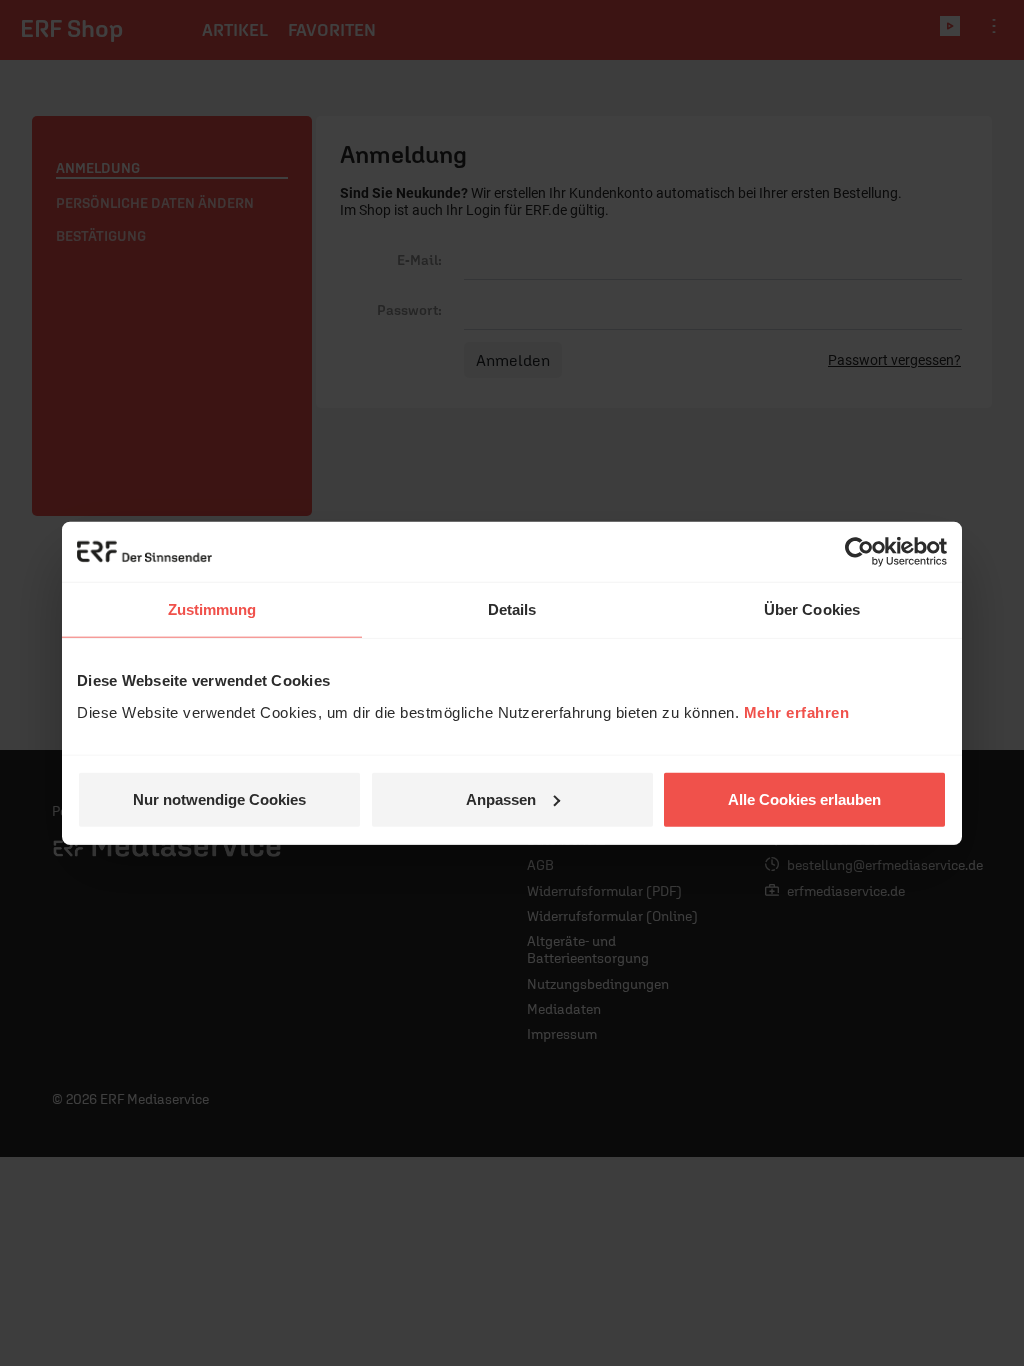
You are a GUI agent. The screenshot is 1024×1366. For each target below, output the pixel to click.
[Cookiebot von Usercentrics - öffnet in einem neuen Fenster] (859, 552)
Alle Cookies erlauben (804, 798)
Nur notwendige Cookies (219, 798)
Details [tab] (512, 609)
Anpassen (501, 798)
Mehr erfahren (797, 711)
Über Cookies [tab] (812, 609)
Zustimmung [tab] (212, 609)
